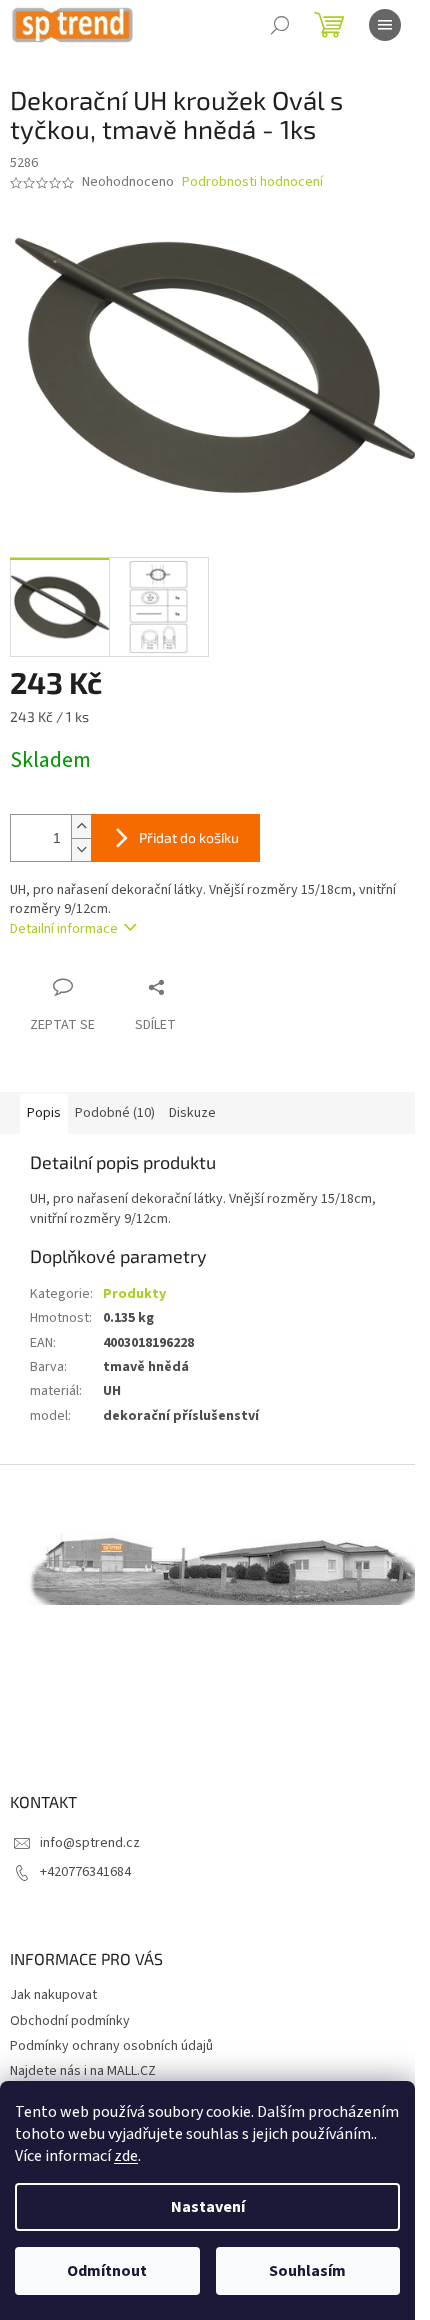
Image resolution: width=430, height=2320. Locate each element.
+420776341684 (85, 1872)
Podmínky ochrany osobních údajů (111, 2046)
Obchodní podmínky (70, 2021)
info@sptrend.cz (90, 1843)
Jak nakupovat (53, 1995)
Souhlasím (307, 2271)
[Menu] (385, 25)
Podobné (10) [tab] (115, 1113)
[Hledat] (280, 25)
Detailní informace (64, 929)
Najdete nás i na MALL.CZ (83, 2071)
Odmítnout (107, 2271)
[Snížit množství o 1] (81, 849)
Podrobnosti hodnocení (252, 182)
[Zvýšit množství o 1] (81, 826)
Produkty (134, 1294)
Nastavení (208, 2207)
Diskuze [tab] (192, 1113)
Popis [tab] (44, 1113)
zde (126, 2156)
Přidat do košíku (189, 837)
